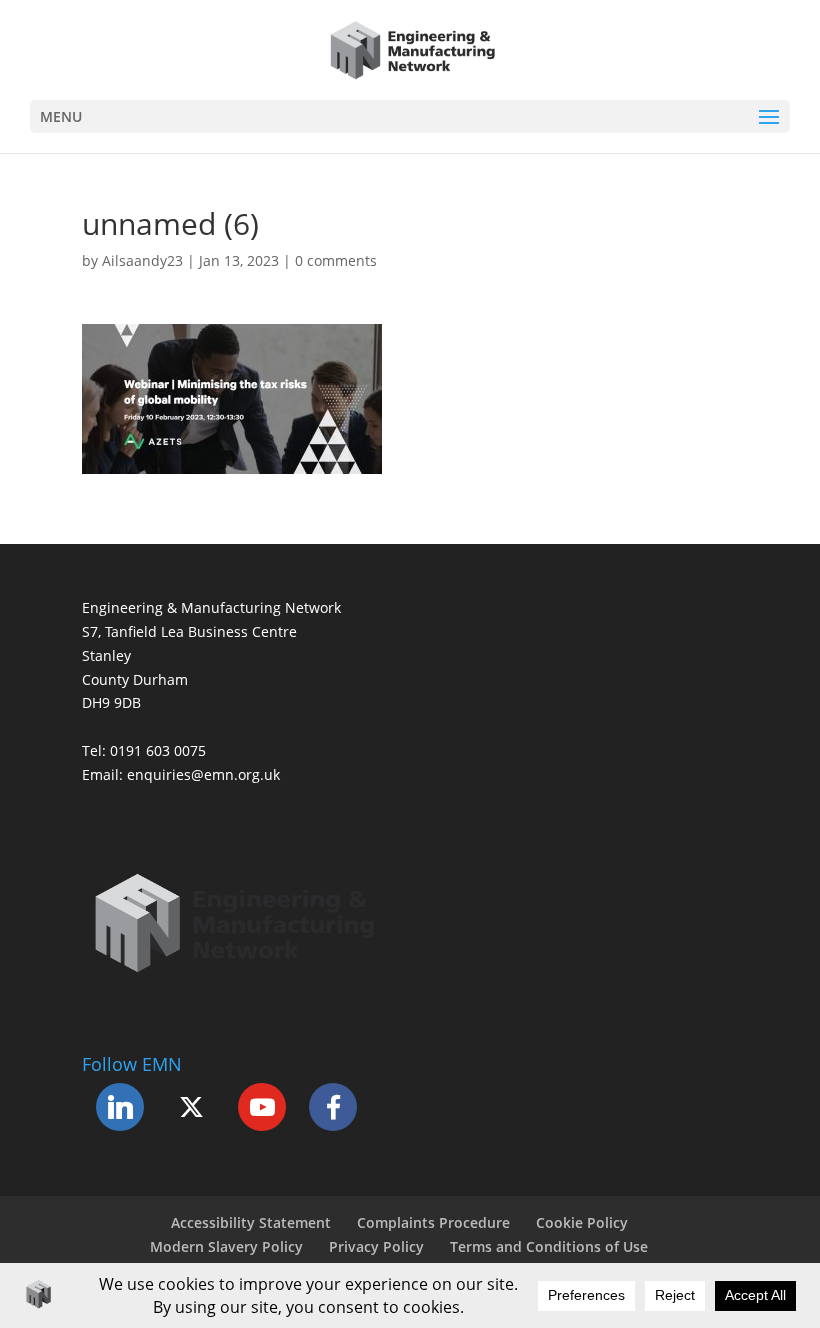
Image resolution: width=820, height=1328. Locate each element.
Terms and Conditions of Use (549, 1246)
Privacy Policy (376, 1246)
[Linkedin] (120, 1107)
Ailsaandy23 (142, 260)
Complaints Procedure (433, 1222)
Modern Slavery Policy (226, 1246)
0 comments (336, 260)
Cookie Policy (582, 1222)
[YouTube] (262, 1107)
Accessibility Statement (251, 1222)
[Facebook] (333, 1107)
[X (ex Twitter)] (191, 1107)
